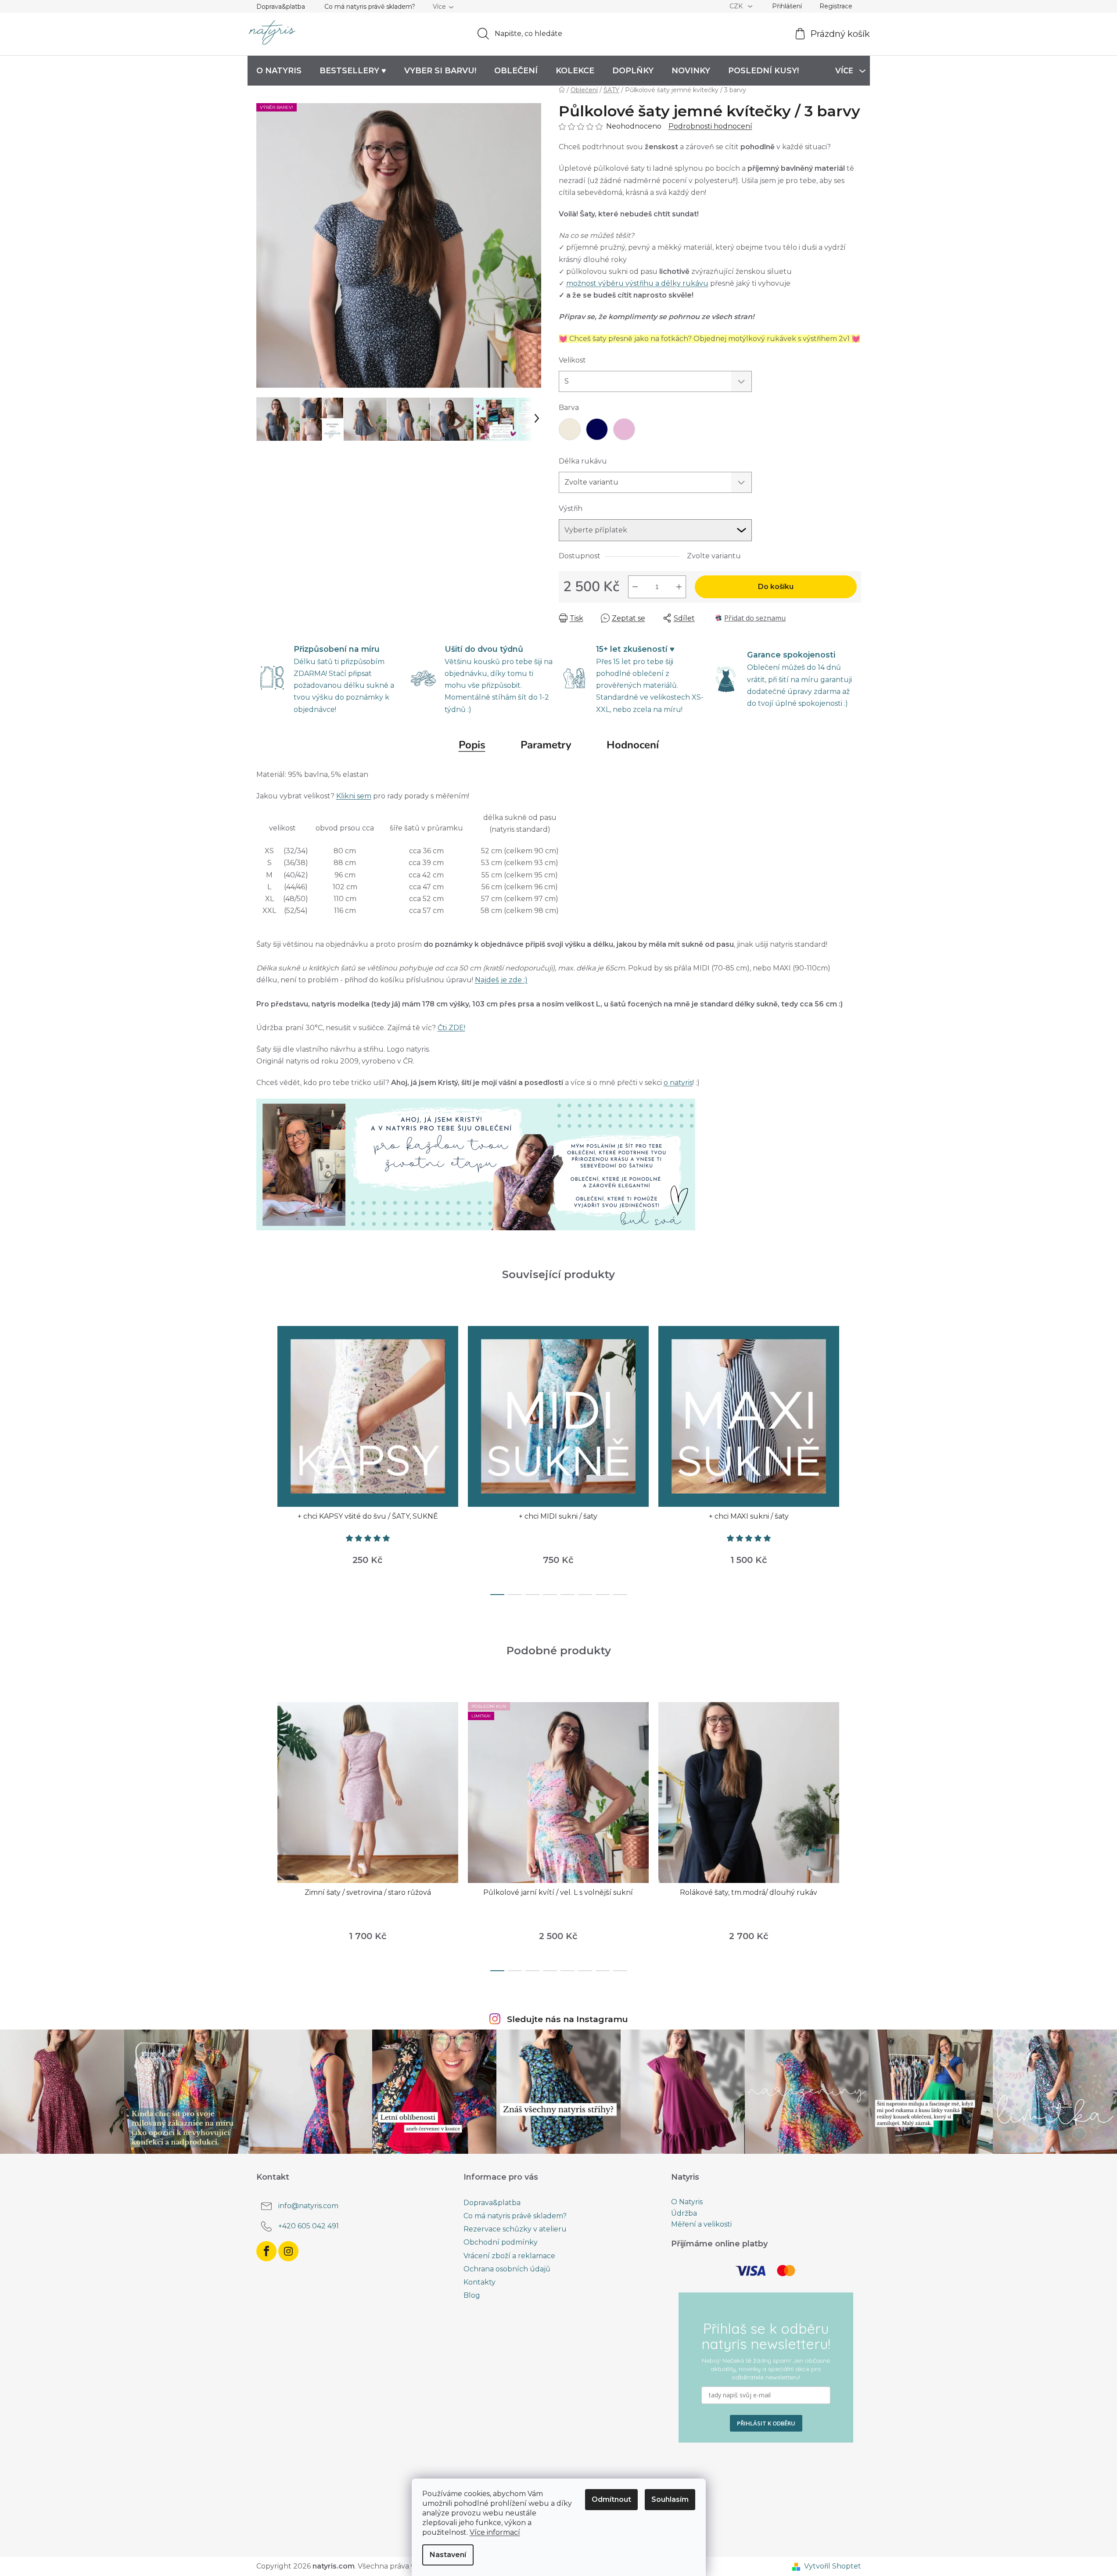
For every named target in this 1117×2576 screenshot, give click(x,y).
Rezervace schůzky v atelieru (515, 2229)
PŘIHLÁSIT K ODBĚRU (766, 2423)
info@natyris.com (308, 2206)
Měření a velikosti (701, 2224)
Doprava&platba (281, 7)
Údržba (684, 2213)
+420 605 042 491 (309, 2226)
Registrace (836, 6)
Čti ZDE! (451, 1028)
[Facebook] (266, 2251)
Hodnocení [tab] (633, 745)
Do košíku (776, 587)
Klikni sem (354, 796)
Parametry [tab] (546, 745)
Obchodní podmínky (501, 2242)
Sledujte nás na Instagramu (567, 2019)
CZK (737, 6)
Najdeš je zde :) (501, 980)
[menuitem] (279, 71)
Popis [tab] (472, 745)
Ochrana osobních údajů (507, 2269)
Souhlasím (670, 2499)
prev (263, 1458)
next (854, 1458)
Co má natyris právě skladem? (370, 7)
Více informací (495, 2532)
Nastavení (448, 2555)
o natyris (678, 1083)
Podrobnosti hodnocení (710, 126)
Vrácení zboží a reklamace (509, 2256)
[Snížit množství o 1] (635, 587)
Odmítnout (611, 2499)
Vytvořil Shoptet (833, 2566)
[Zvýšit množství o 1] (679, 587)
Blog (472, 2295)
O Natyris (687, 2202)
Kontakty (479, 2282)
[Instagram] (288, 2251)
